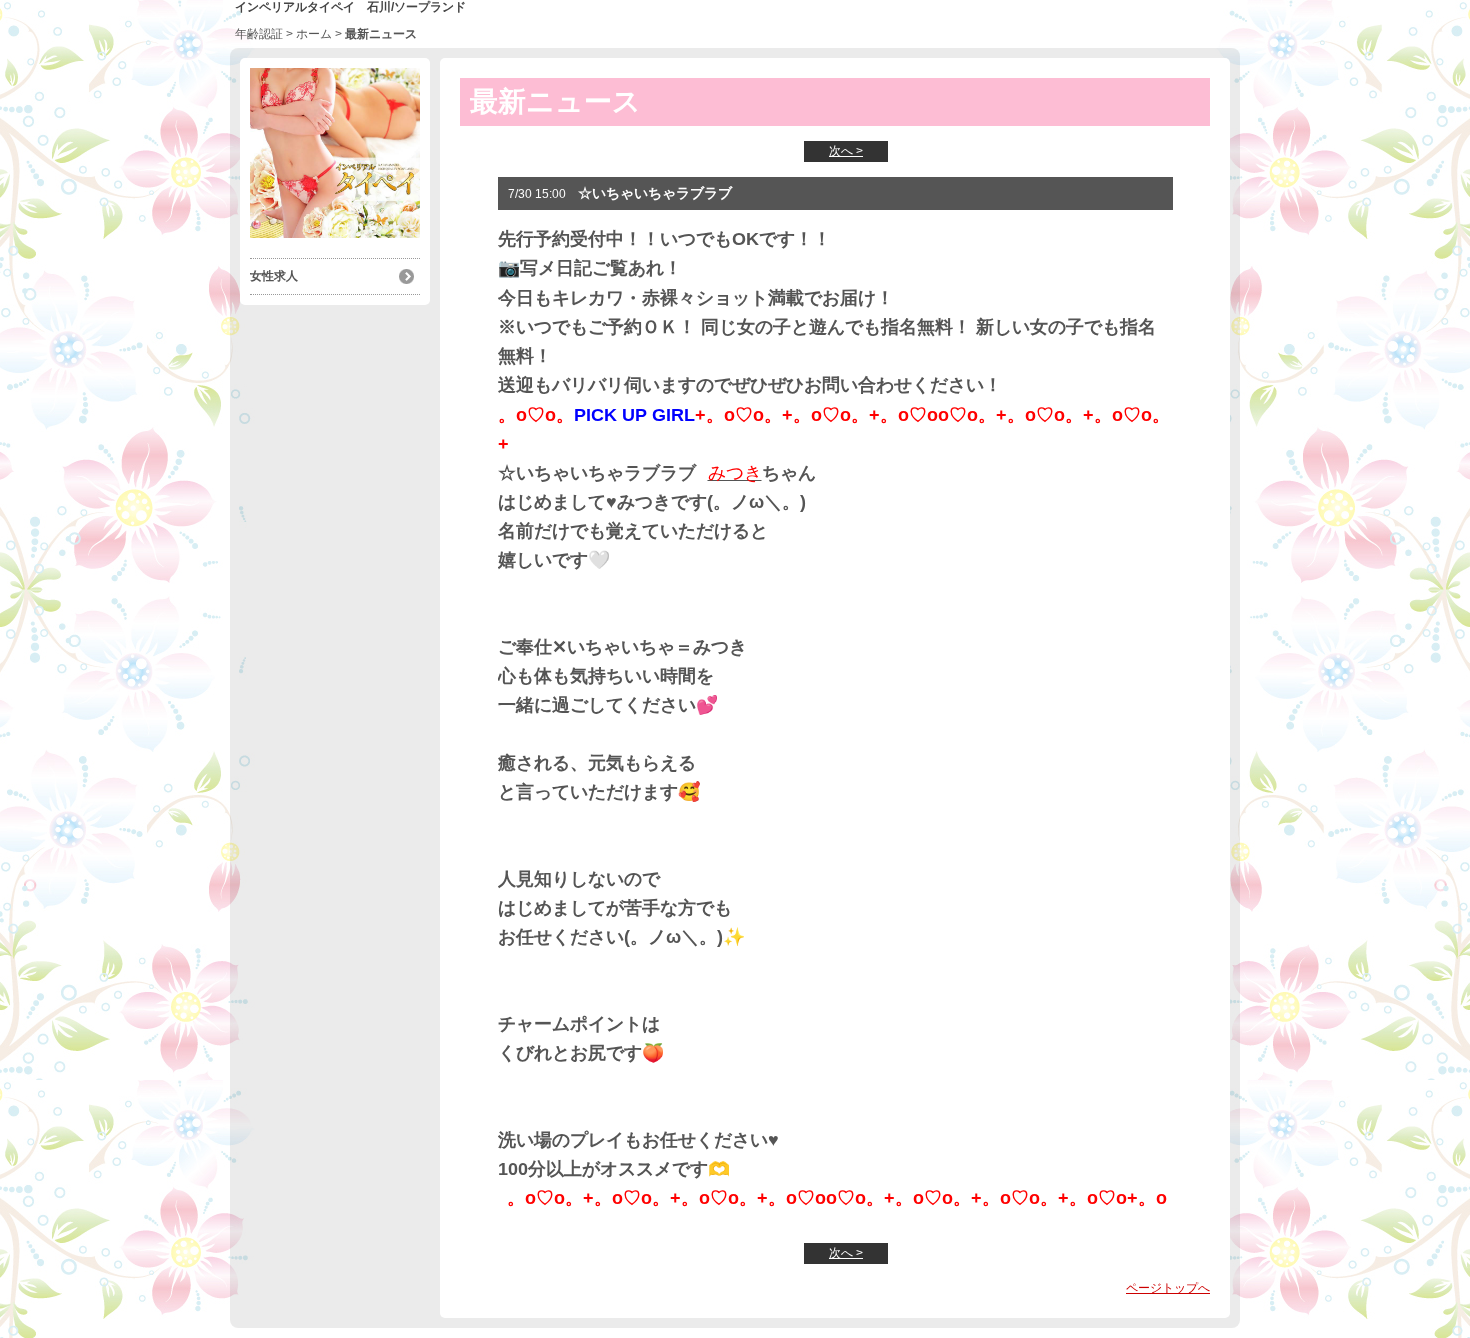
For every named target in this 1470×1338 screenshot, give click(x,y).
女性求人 (274, 276)
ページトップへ (1168, 1288)
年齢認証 (259, 34)
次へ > (846, 151)
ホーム (314, 34)
